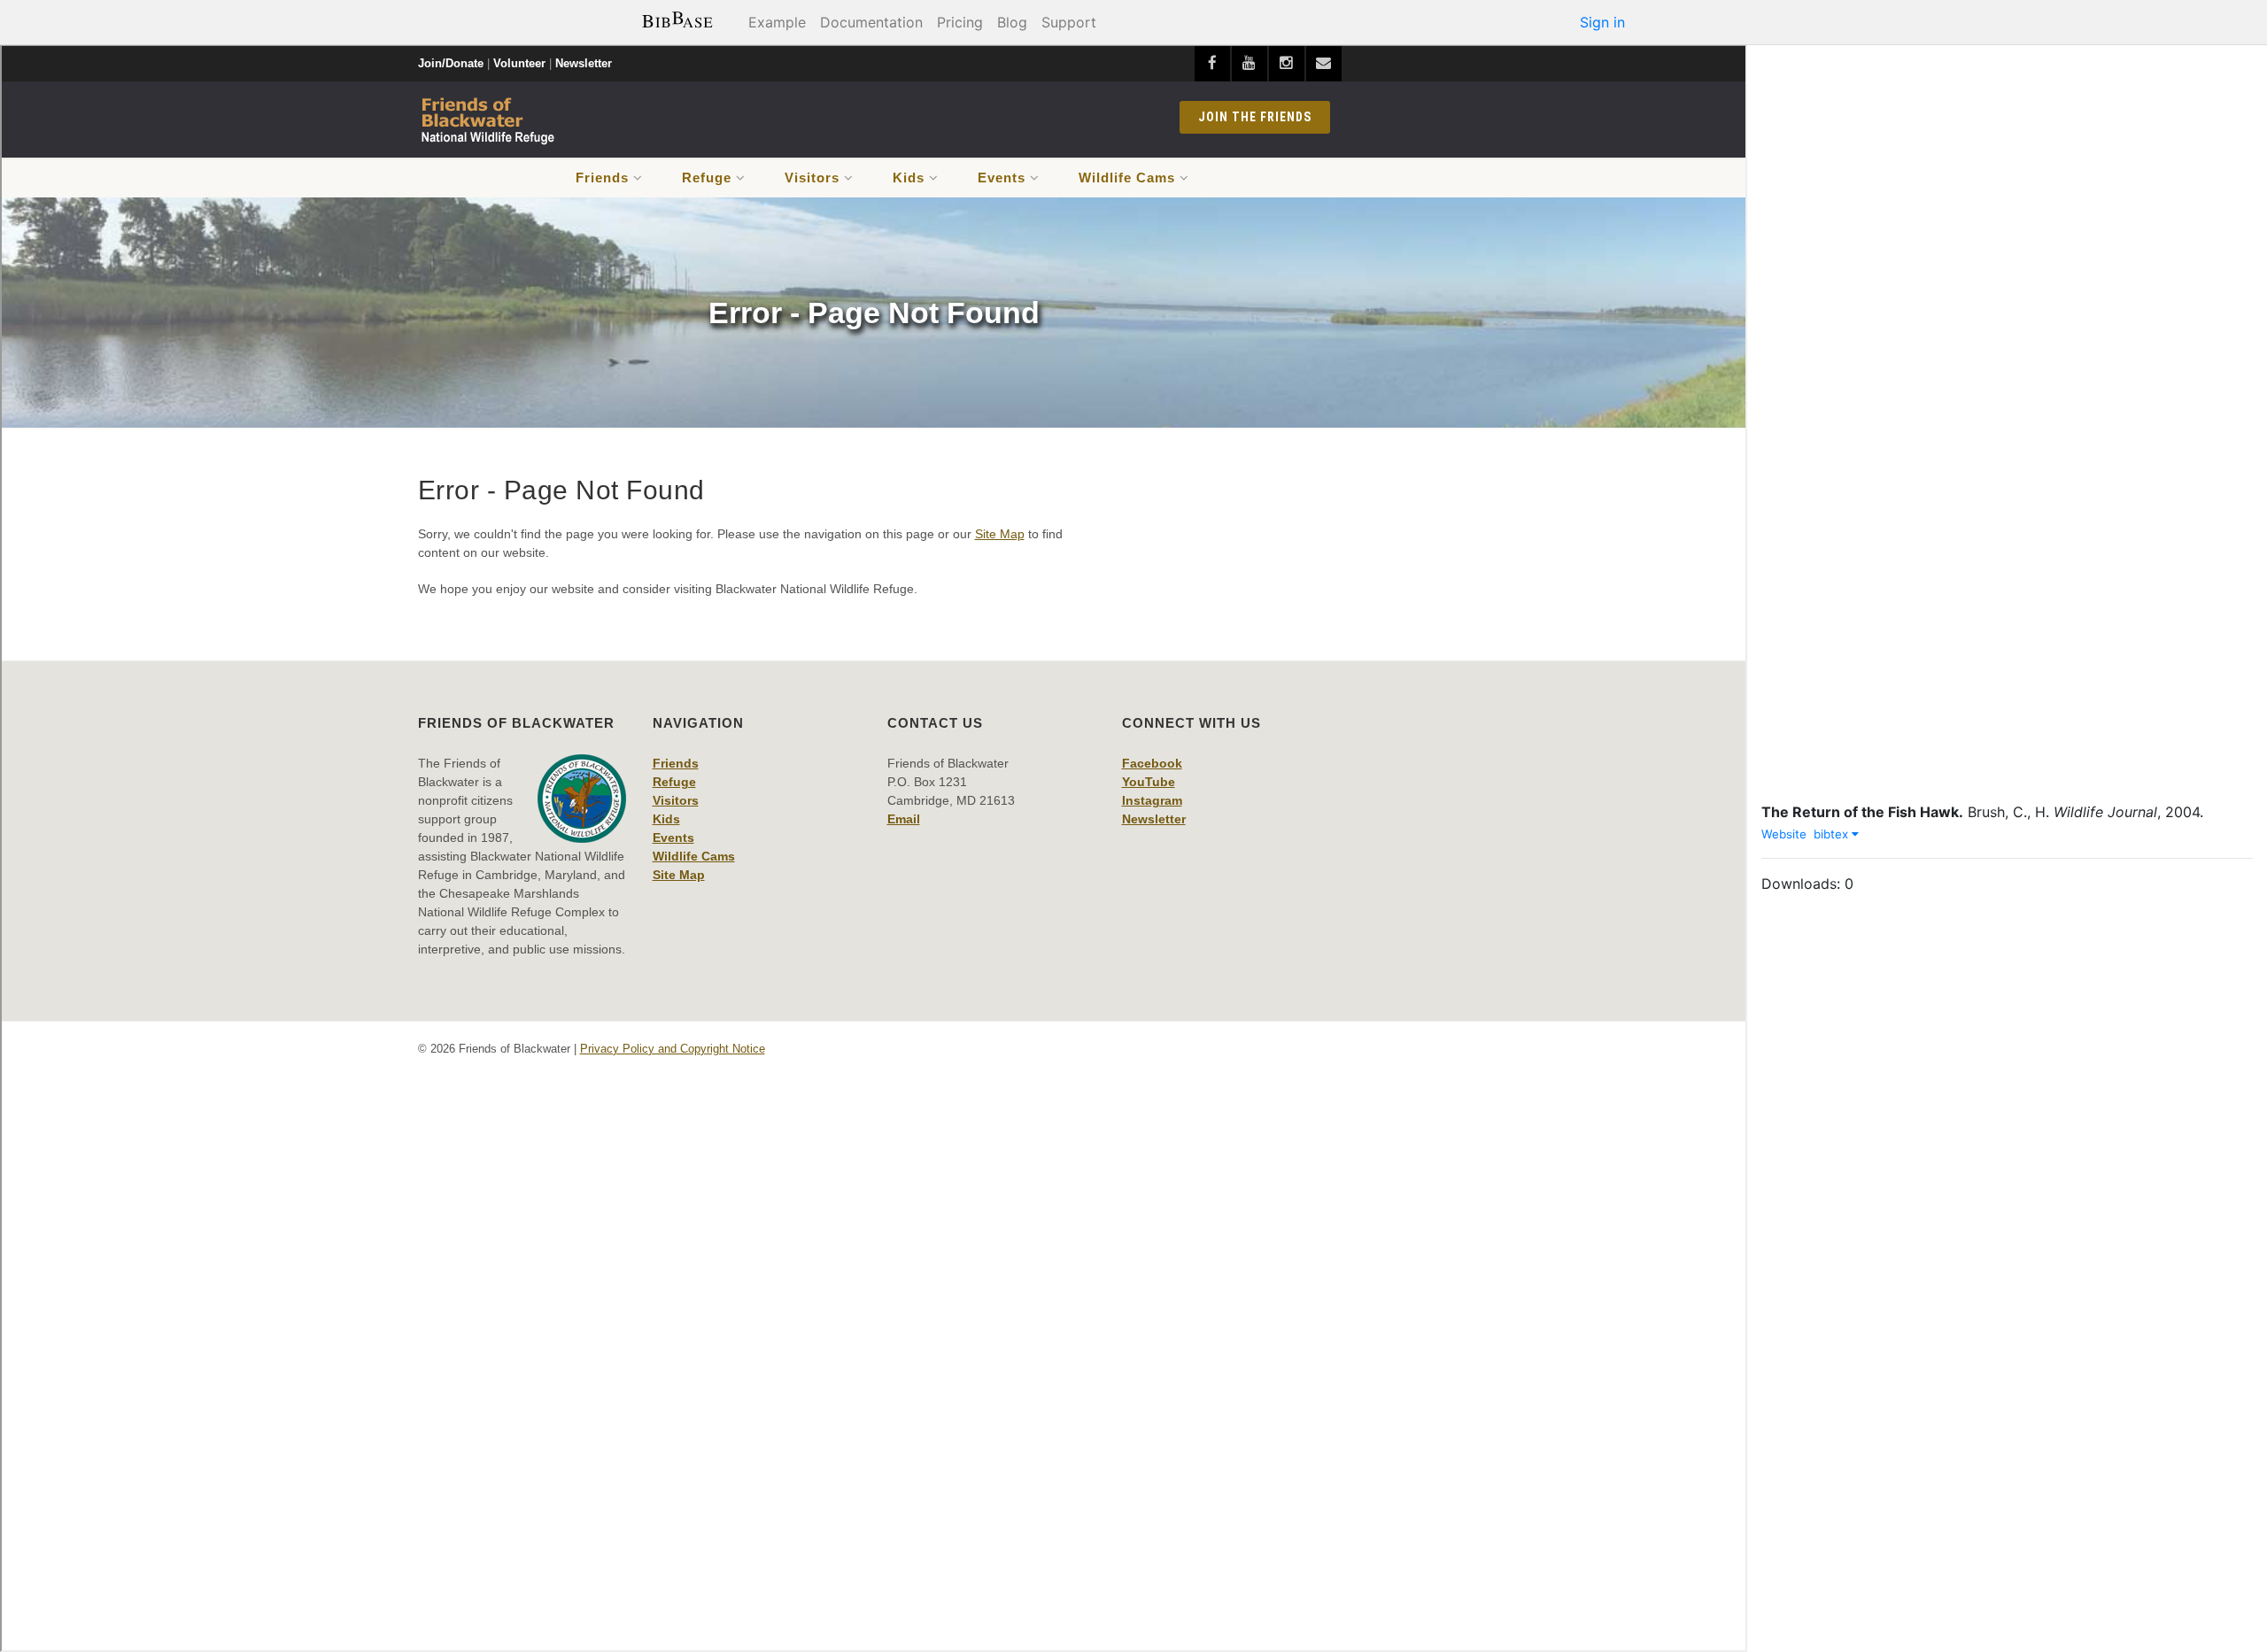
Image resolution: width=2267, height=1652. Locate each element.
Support (1069, 22)
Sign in (1602, 22)
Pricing (960, 22)
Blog (1012, 22)
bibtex (1833, 834)
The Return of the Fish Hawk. (1862, 812)
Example (777, 22)
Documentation (871, 22)
